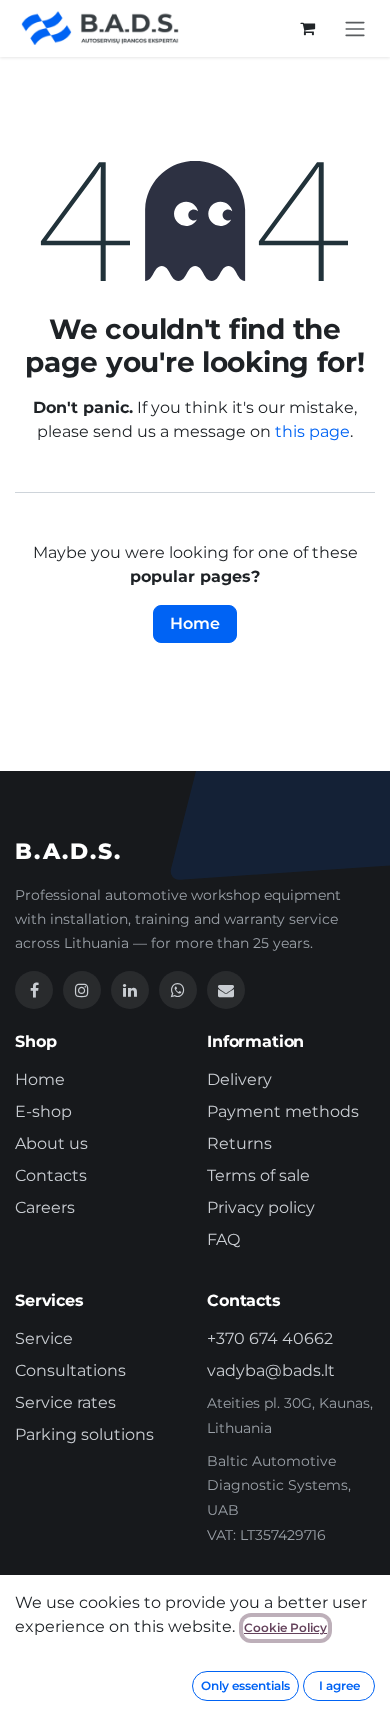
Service (44, 1338)
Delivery (239, 1079)
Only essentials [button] (245, 1685)
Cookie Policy (285, 1627)
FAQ (223, 1239)
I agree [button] (339, 1685)
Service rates (65, 1402)
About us (51, 1143)
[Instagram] (82, 990)
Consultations (70, 1370)
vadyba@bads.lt (271, 1370)
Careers (45, 1207)
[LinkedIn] (130, 990)
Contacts (51, 1175)
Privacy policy (261, 1207)
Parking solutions (84, 1434)
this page (312, 431)
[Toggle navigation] (355, 28)
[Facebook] (34, 990)
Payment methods (283, 1111)
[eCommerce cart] (307, 28)
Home (195, 623)
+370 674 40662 (270, 1338)
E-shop (43, 1111)
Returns (239, 1143)
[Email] (226, 990)
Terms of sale (258, 1175)
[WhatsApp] (178, 990)
